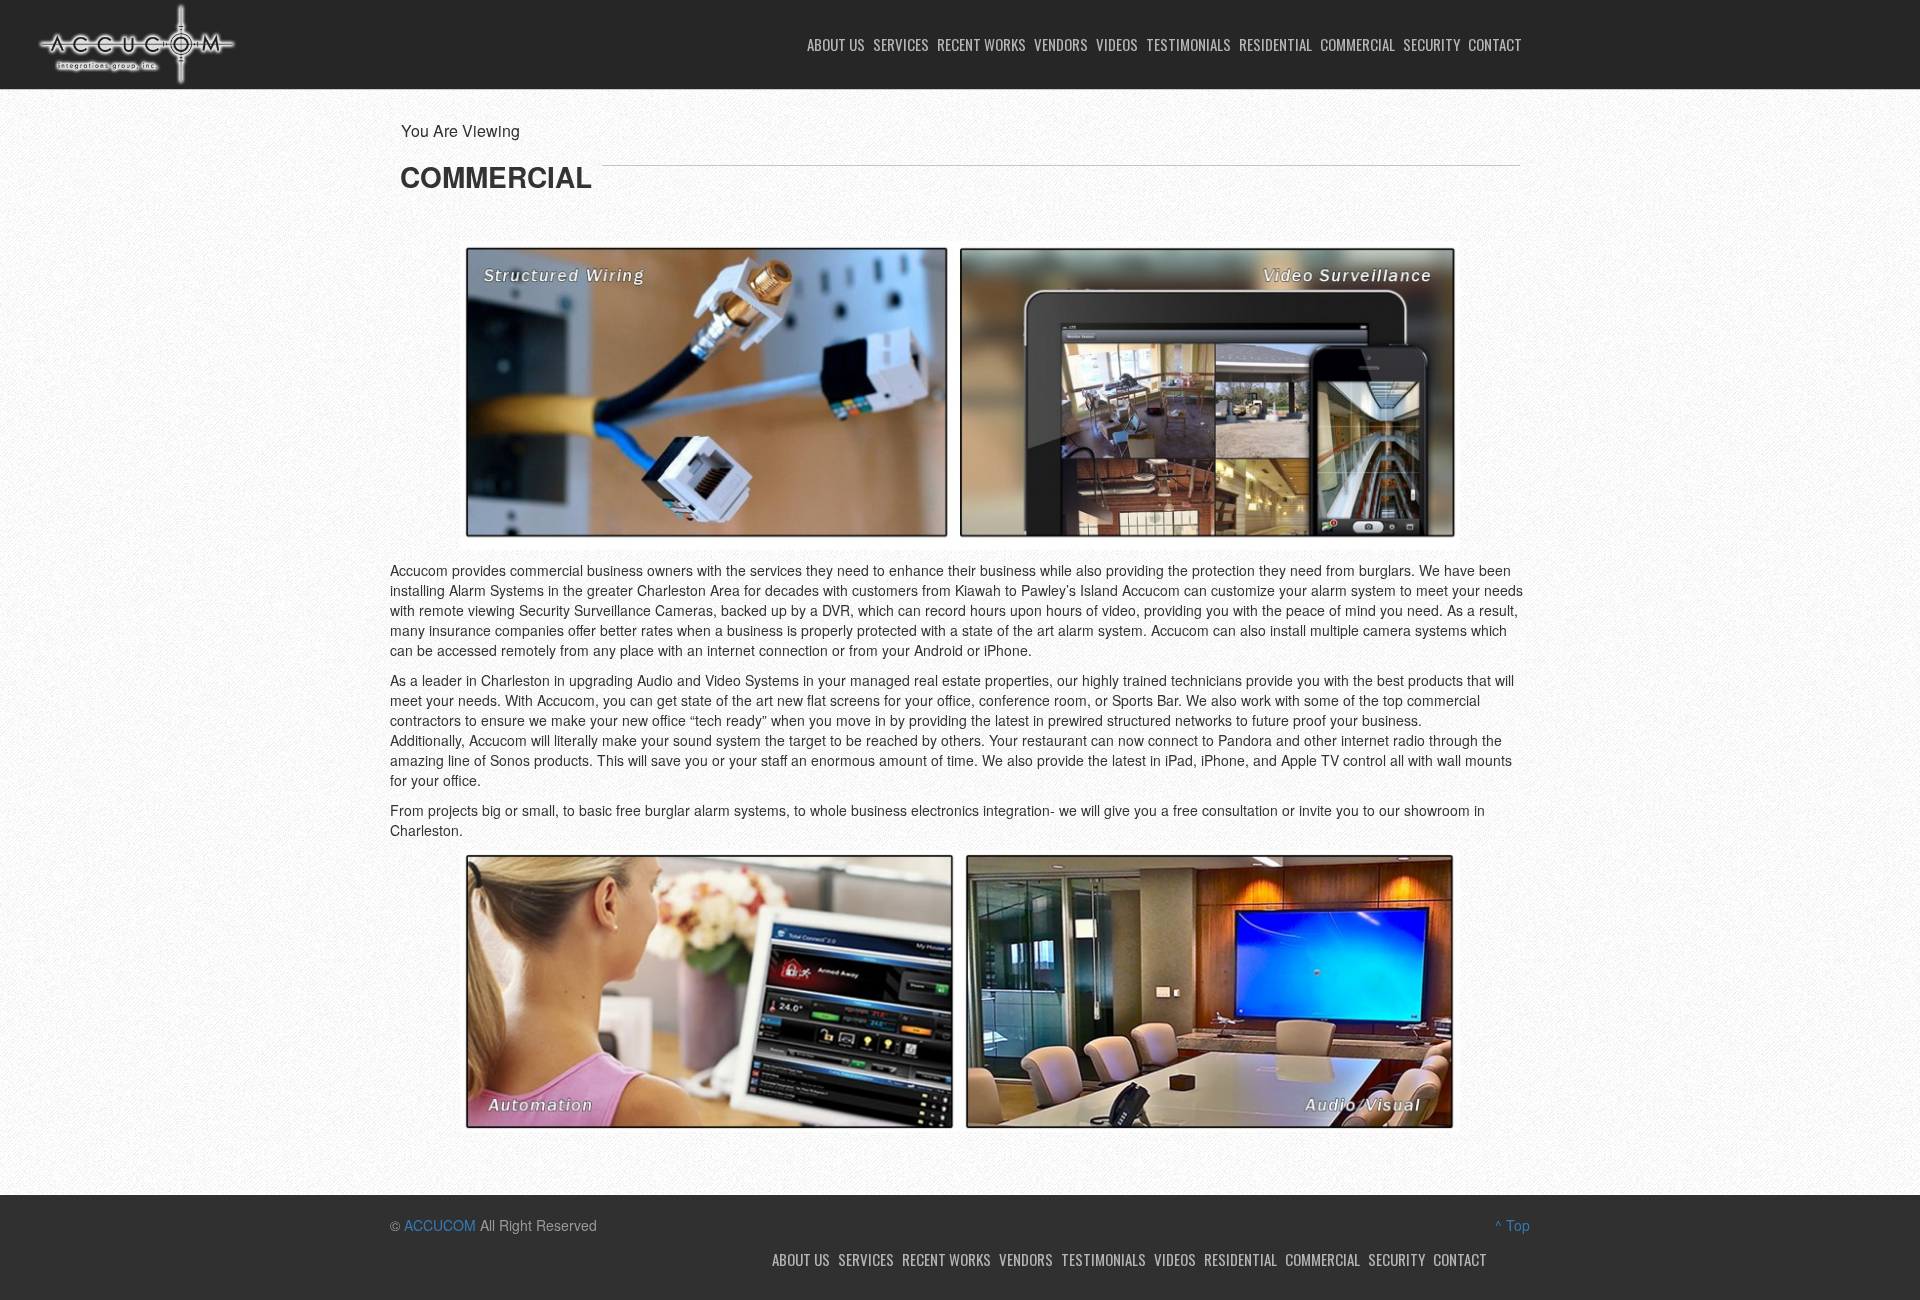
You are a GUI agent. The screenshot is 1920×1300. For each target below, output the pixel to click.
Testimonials (1188, 44)
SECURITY (1431, 44)
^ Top (1512, 1225)
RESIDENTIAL (1275, 44)
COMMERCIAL (1357, 44)
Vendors (1061, 44)
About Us (836, 44)
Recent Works (981, 44)
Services (901, 44)
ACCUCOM (440, 1225)
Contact (1495, 44)
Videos (1117, 44)
